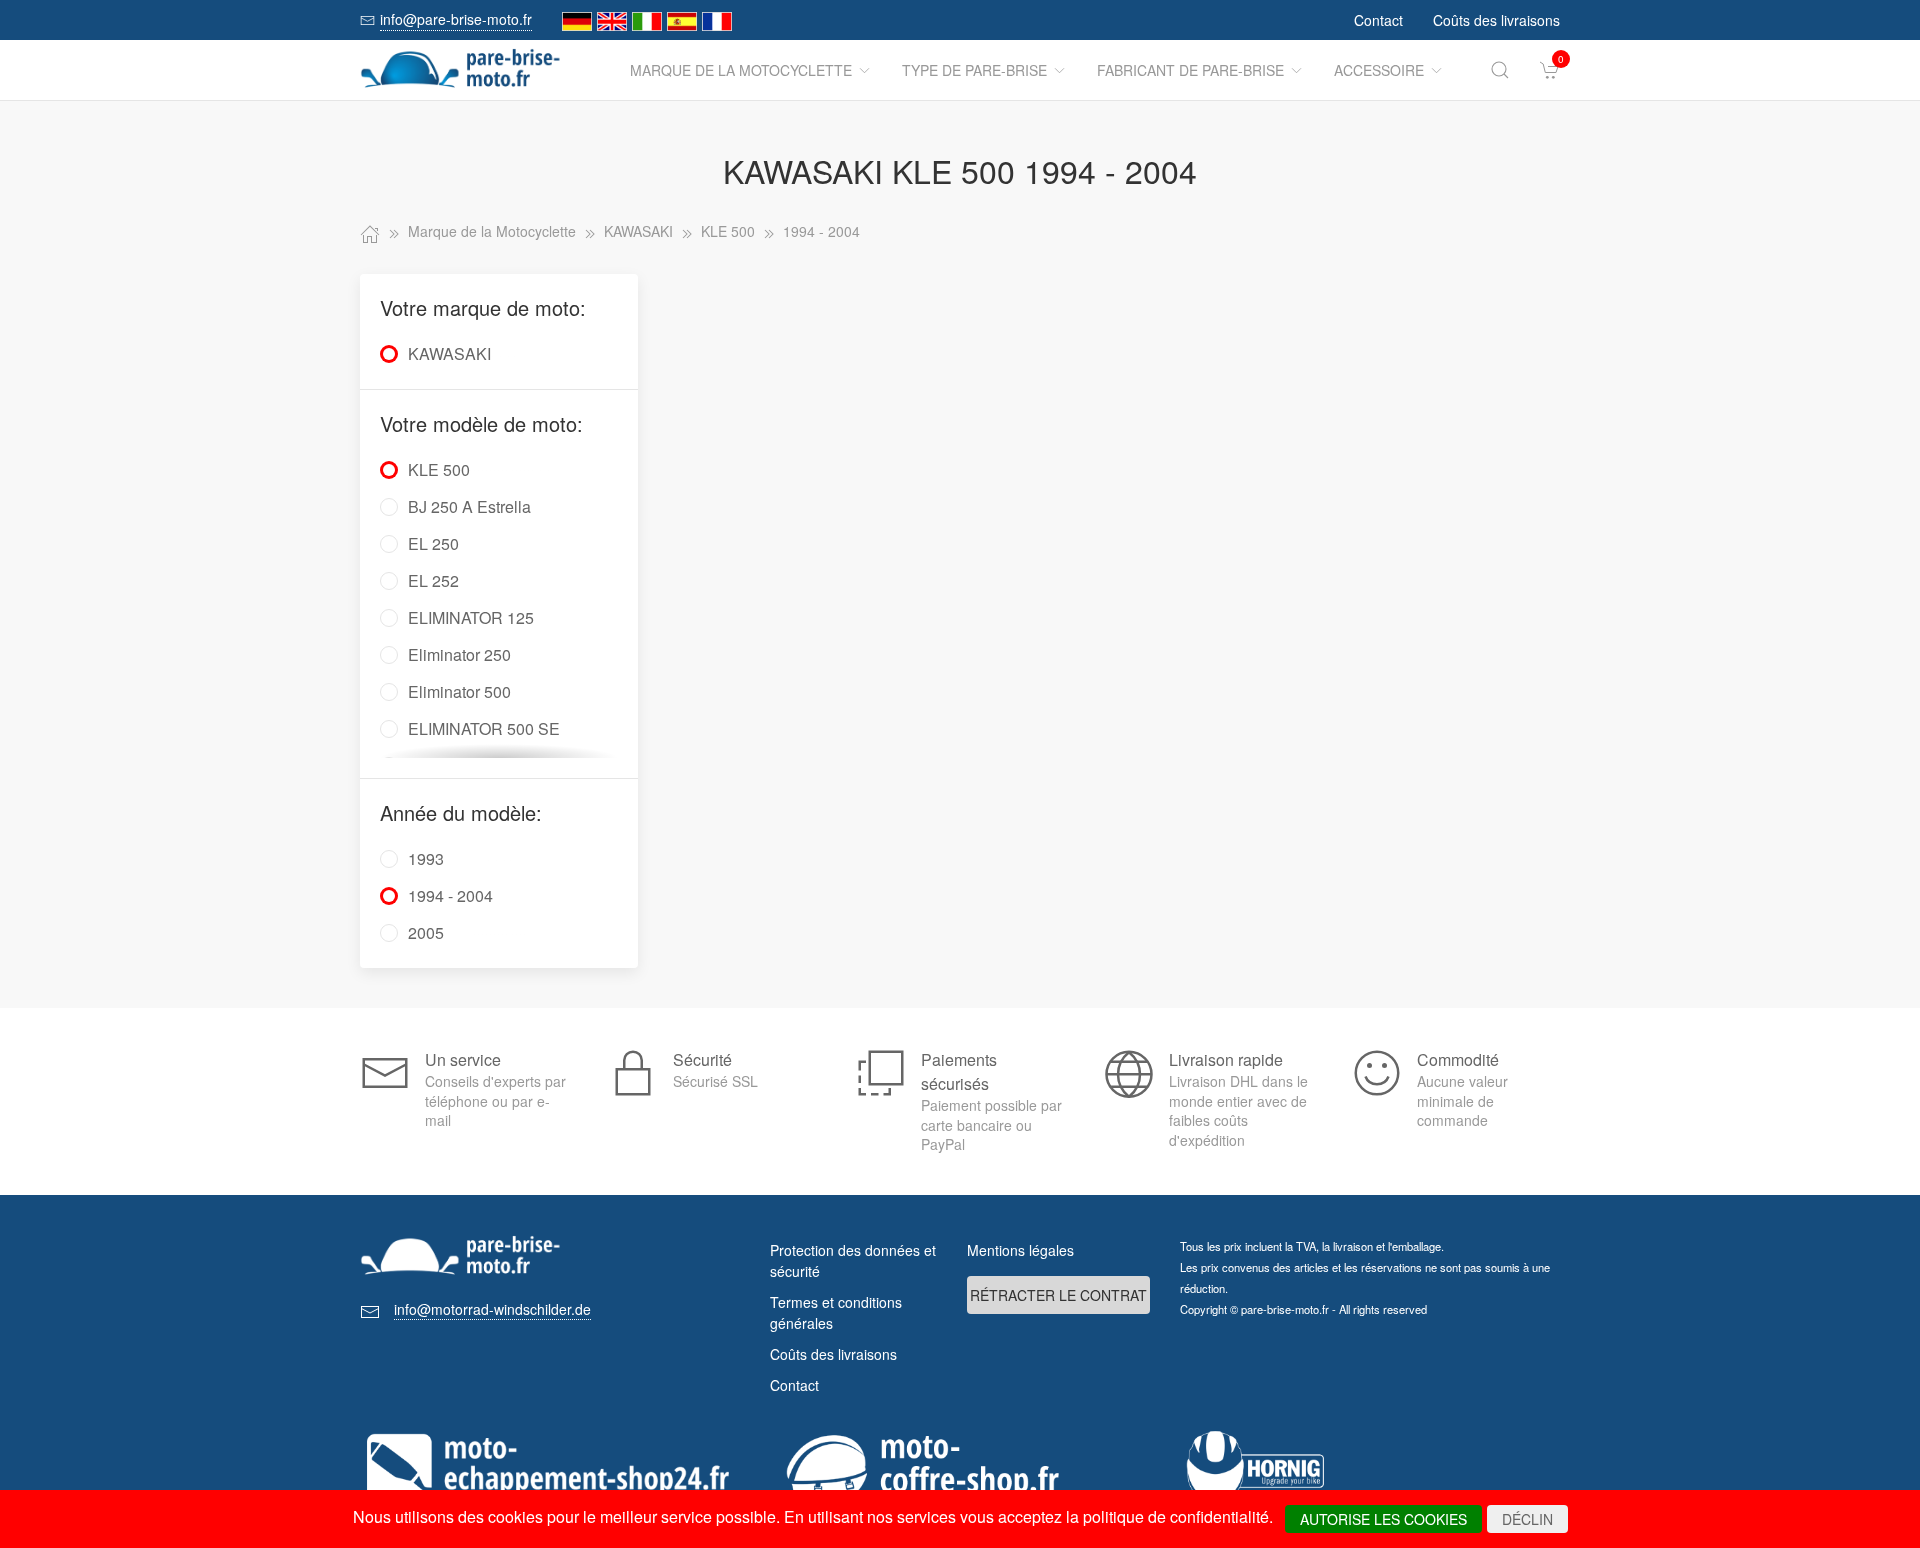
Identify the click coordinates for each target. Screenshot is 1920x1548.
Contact (1378, 20)
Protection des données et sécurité (853, 1260)
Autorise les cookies (1383, 1519)
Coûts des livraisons (1496, 20)
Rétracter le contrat (1058, 1295)
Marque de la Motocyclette (741, 70)
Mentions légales (1020, 1250)
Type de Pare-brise (974, 70)
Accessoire (1379, 70)
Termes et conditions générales (836, 1312)
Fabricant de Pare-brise (1190, 70)
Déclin (1527, 1519)
